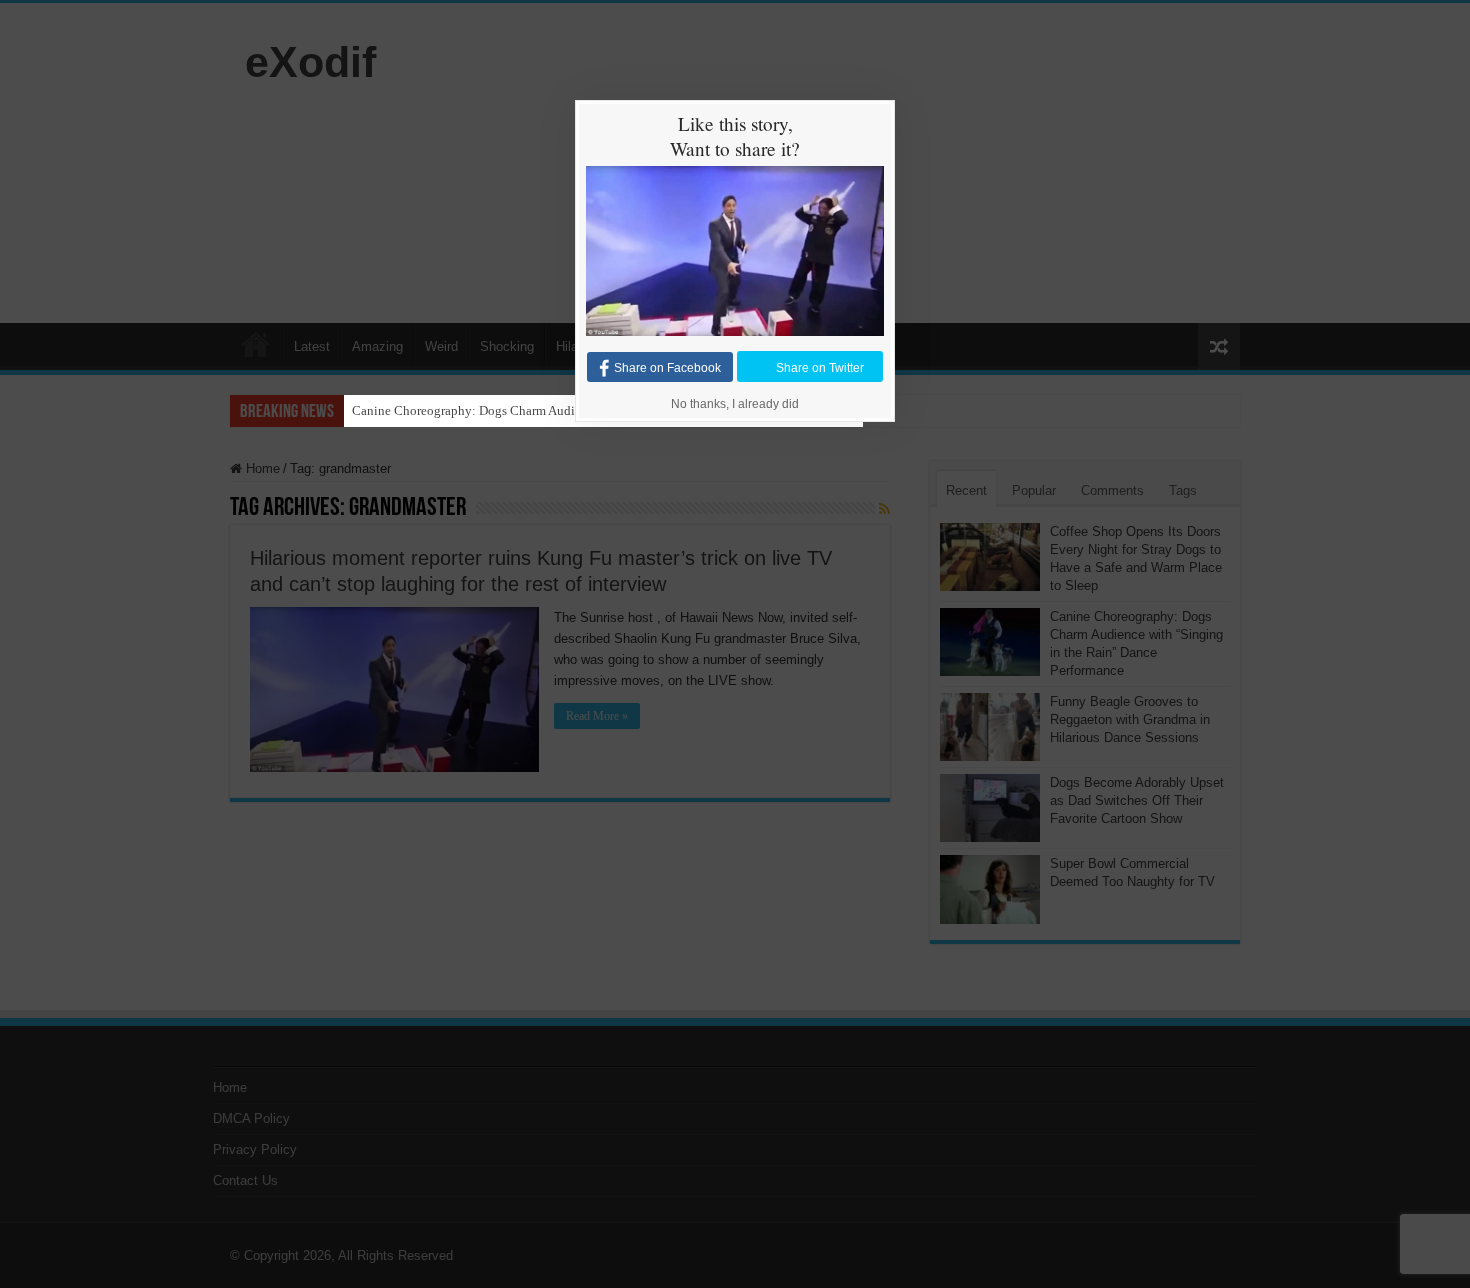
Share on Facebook (667, 368)
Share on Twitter (820, 368)
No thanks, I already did (735, 404)
